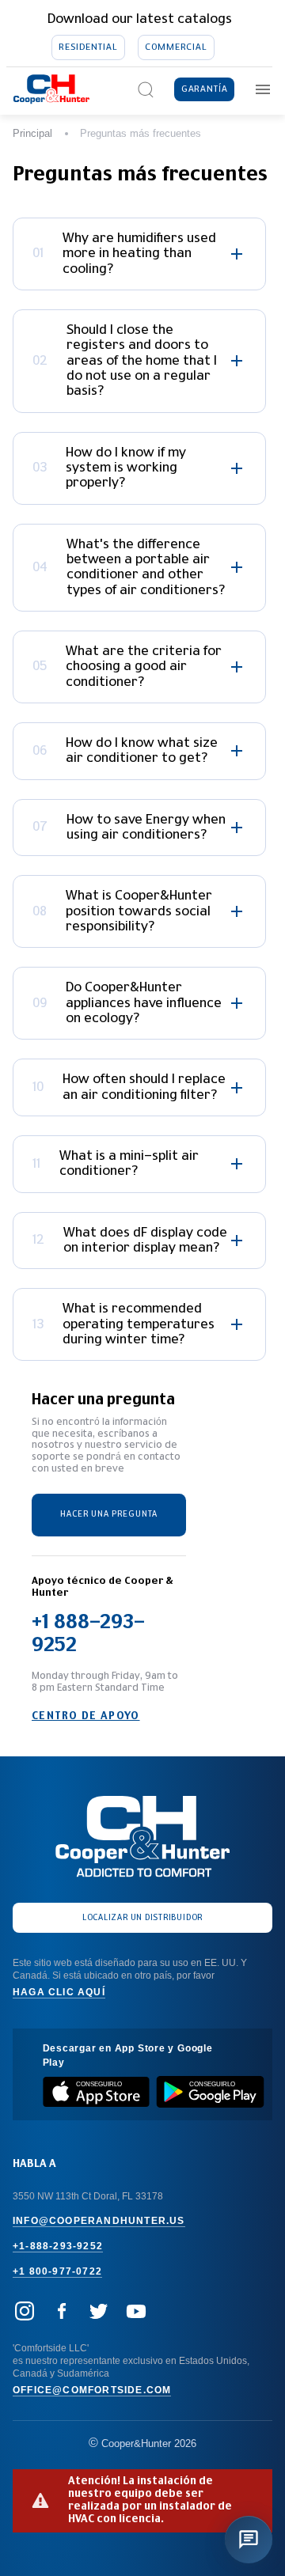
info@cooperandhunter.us (99, 2221)
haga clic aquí (59, 1992)
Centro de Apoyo (86, 1716)
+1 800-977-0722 (57, 2271)
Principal (32, 133)
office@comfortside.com (92, 2390)
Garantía (205, 89)
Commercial (176, 47)
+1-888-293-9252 (58, 2246)
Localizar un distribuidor (142, 1918)
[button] (139, 254)
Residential (88, 47)
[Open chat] (249, 2540)
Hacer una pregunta (109, 1514)
